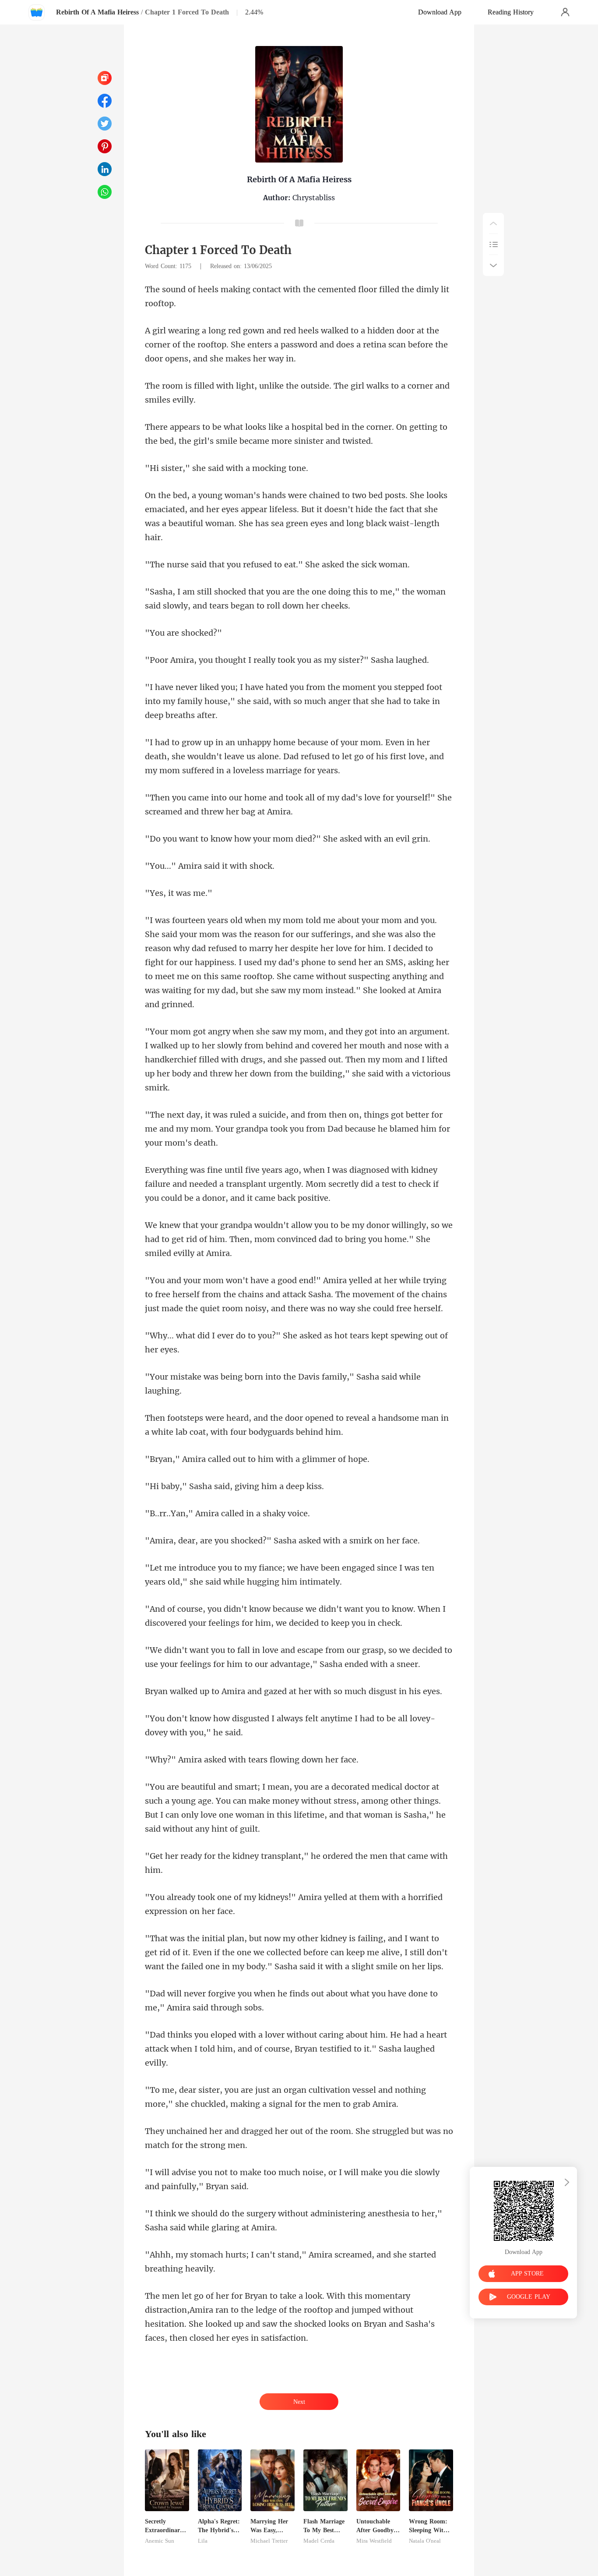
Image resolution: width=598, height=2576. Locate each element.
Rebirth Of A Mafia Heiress (97, 12)
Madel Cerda (319, 2541)
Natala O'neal (425, 2541)
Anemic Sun (160, 2541)
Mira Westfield (374, 2541)
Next (299, 2402)
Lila (203, 2541)
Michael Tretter (269, 2541)
